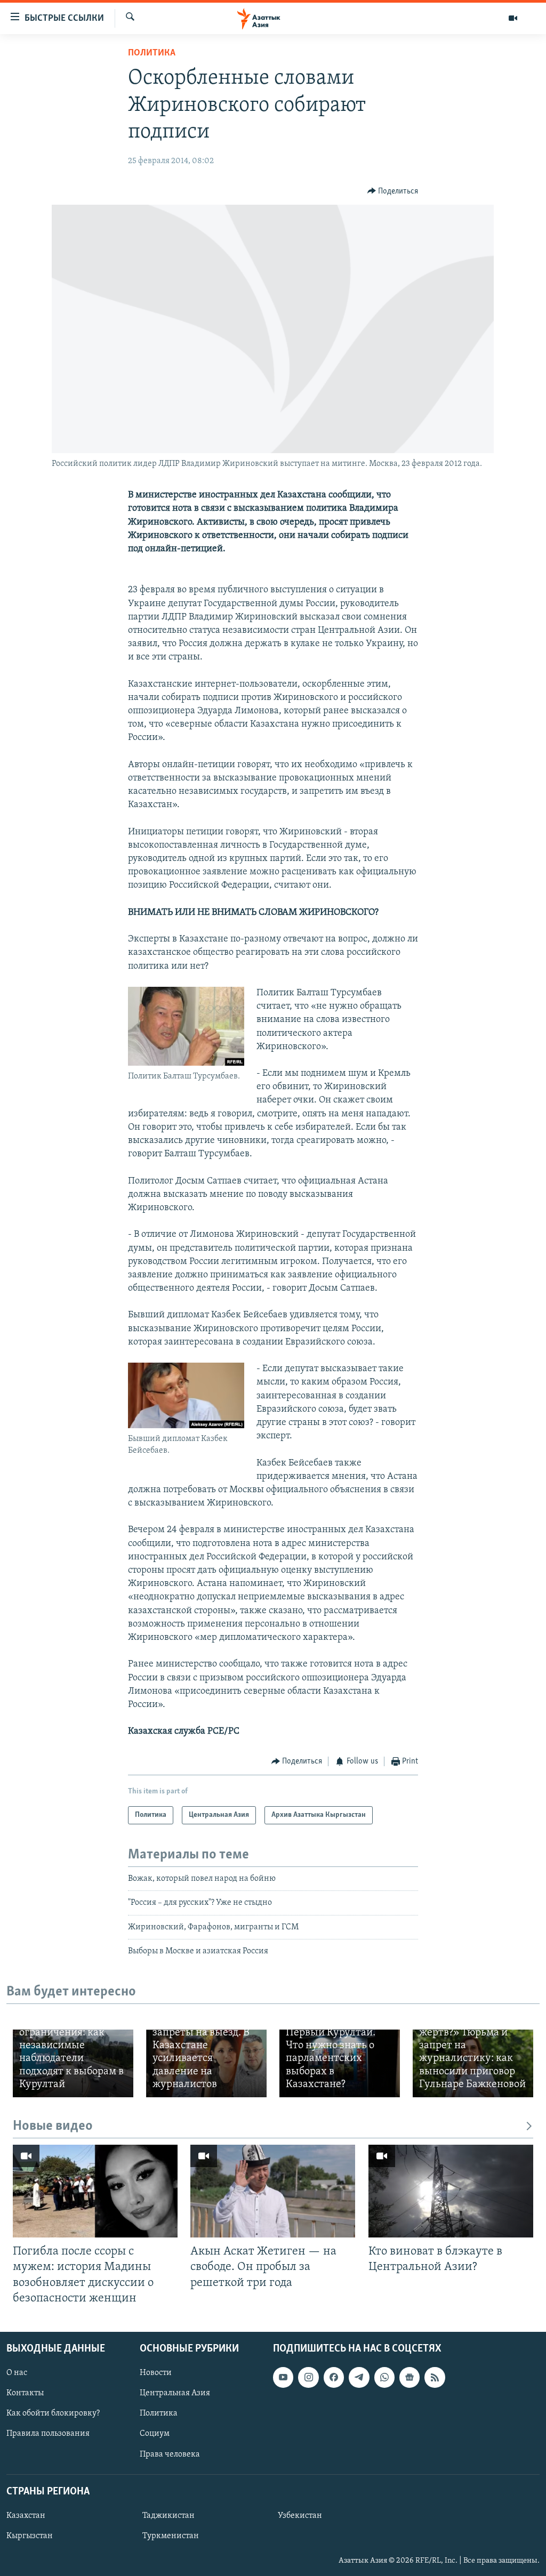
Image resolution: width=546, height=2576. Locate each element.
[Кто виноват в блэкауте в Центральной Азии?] (451, 2191)
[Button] (393, 191)
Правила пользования (48, 2434)
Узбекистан (300, 2516)
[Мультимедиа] (513, 18)
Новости (156, 2373)
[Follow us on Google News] (409, 2377)
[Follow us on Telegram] (359, 2377)
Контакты (25, 2393)
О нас (17, 2373)
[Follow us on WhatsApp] (384, 2377)
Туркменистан (171, 2536)
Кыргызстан (30, 2536)
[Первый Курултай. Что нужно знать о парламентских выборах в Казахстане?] (340, 2063)
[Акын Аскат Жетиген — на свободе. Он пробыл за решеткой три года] (273, 2191)
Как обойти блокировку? (53, 2413)
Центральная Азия (175, 2393)
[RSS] (435, 2377)
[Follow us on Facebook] (334, 2377)
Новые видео (53, 2126)
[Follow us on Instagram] (308, 2377)
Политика (152, 53)
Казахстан (26, 2516)
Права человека (170, 2454)
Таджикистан (168, 2516)
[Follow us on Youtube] (283, 2377)
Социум (155, 2434)
